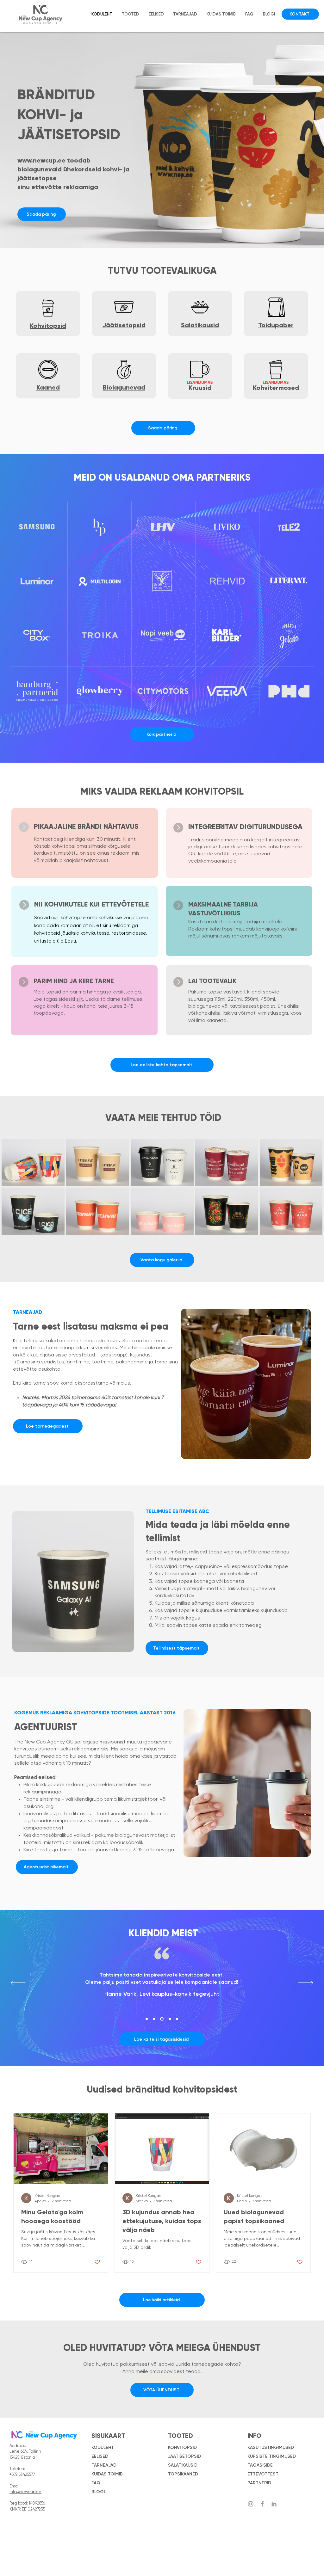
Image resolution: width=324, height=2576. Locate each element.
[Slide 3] (162, 2019)
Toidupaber (276, 325)
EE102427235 (34, 2509)
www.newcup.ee (41, 160)
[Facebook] (262, 2504)
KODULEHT (103, 2447)
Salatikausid (200, 325)
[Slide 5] (177, 2019)
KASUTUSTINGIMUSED (271, 2447)
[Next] (306, 1983)
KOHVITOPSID (182, 2447)
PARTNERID (259, 2483)
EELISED (100, 2456)
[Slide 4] (170, 2019)
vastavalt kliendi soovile (251, 992)
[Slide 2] (154, 2019)
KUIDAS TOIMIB (107, 2474)
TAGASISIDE (260, 2465)
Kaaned (48, 387)
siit (80, 999)
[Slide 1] (147, 2019)
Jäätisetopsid (124, 325)
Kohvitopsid (48, 326)
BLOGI (98, 2492)
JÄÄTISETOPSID (184, 2456)
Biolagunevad (124, 387)
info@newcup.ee (25, 2492)
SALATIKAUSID (183, 2465)
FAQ (96, 2483)
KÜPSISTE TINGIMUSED (272, 2456)
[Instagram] (251, 2504)
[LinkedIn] (274, 2504)
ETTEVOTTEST (263, 2474)
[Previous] (18, 1983)
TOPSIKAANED (183, 2474)
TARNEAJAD (104, 2465)
